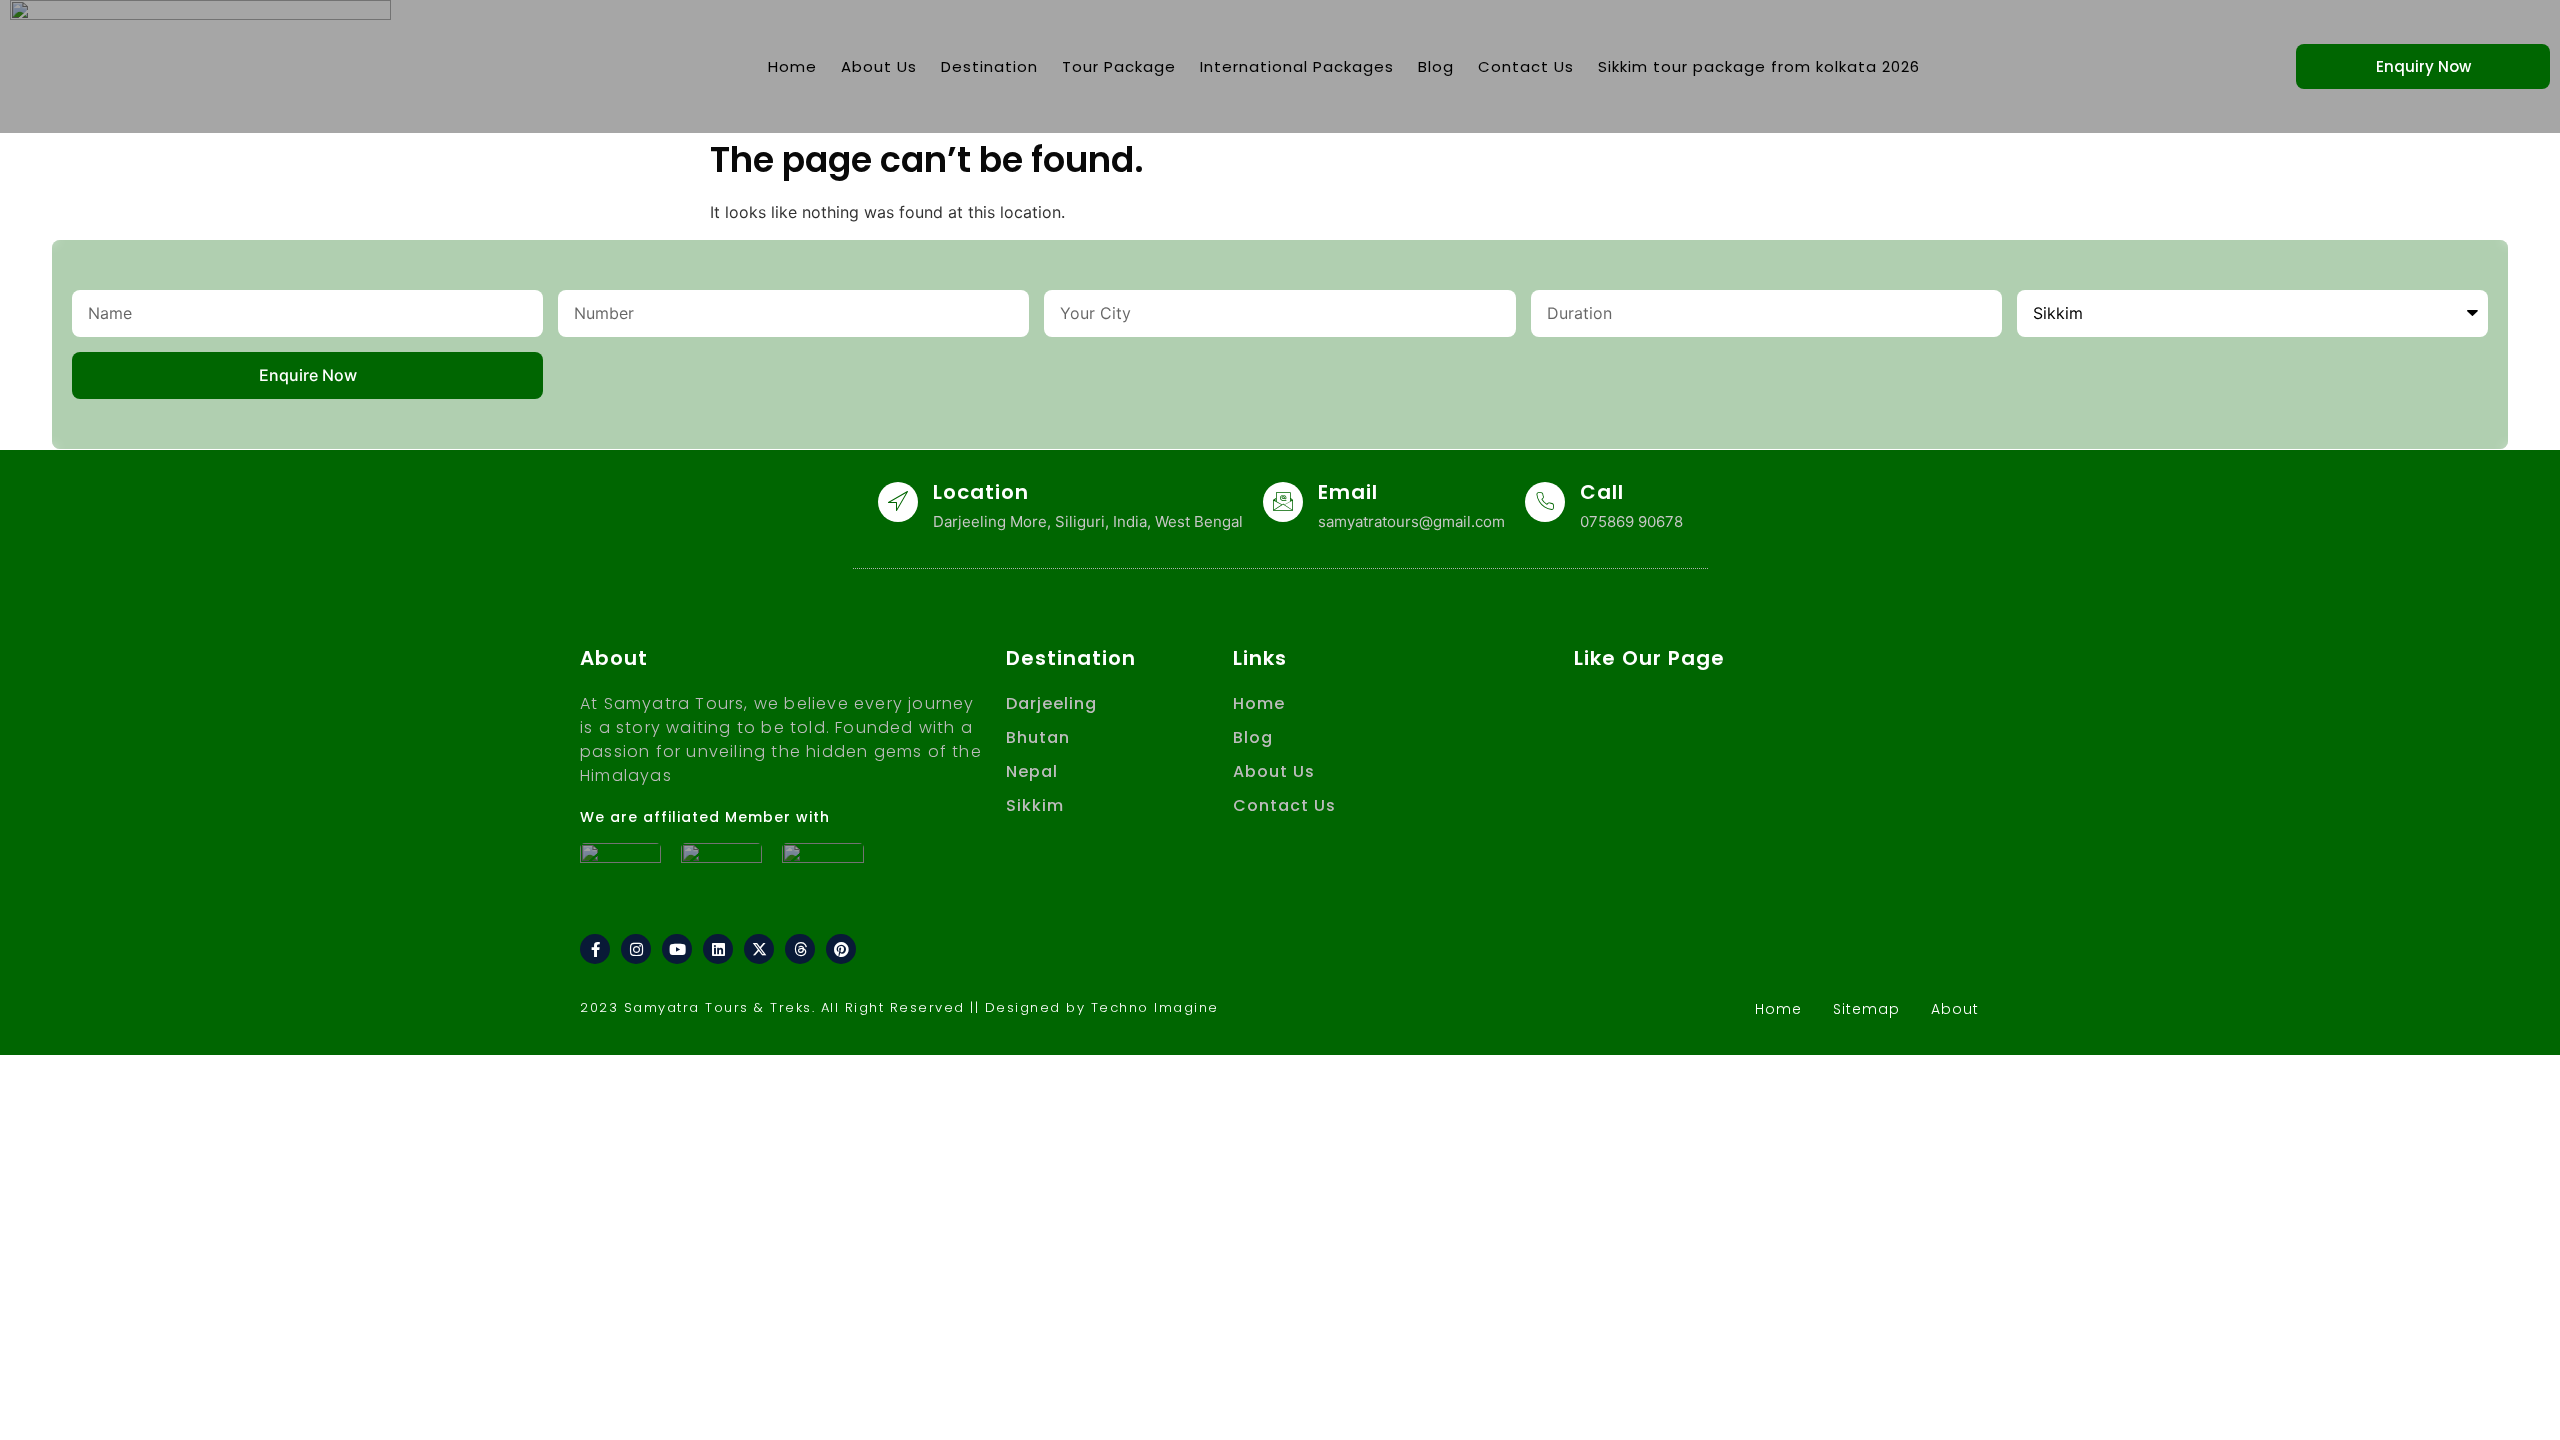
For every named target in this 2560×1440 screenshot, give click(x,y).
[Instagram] (636, 949)
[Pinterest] (841, 949)
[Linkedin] (718, 949)
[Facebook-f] (595, 949)
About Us (879, 66)
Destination (989, 66)
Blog (1436, 66)
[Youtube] (677, 949)
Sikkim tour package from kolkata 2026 (1759, 66)
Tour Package (1119, 66)
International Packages (1297, 66)
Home (792, 66)
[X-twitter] (759, 949)
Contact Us (1526, 66)
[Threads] (800, 949)
